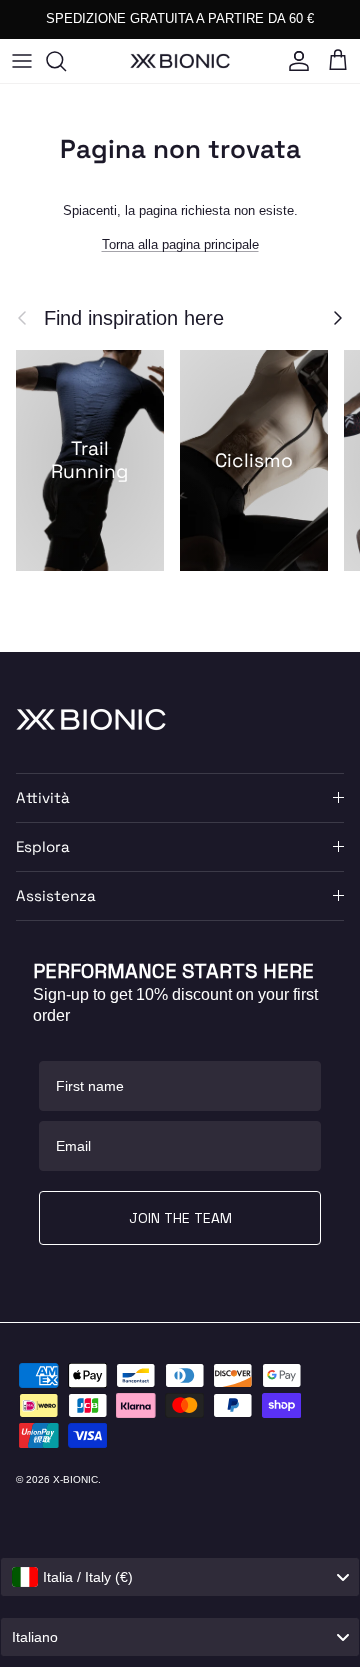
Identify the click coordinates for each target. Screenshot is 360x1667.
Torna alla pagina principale (180, 244)
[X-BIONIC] (180, 60)
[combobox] (180, 1577)
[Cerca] (66, 61)
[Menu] (22, 61)
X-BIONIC (75, 1479)
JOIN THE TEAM (180, 1218)
